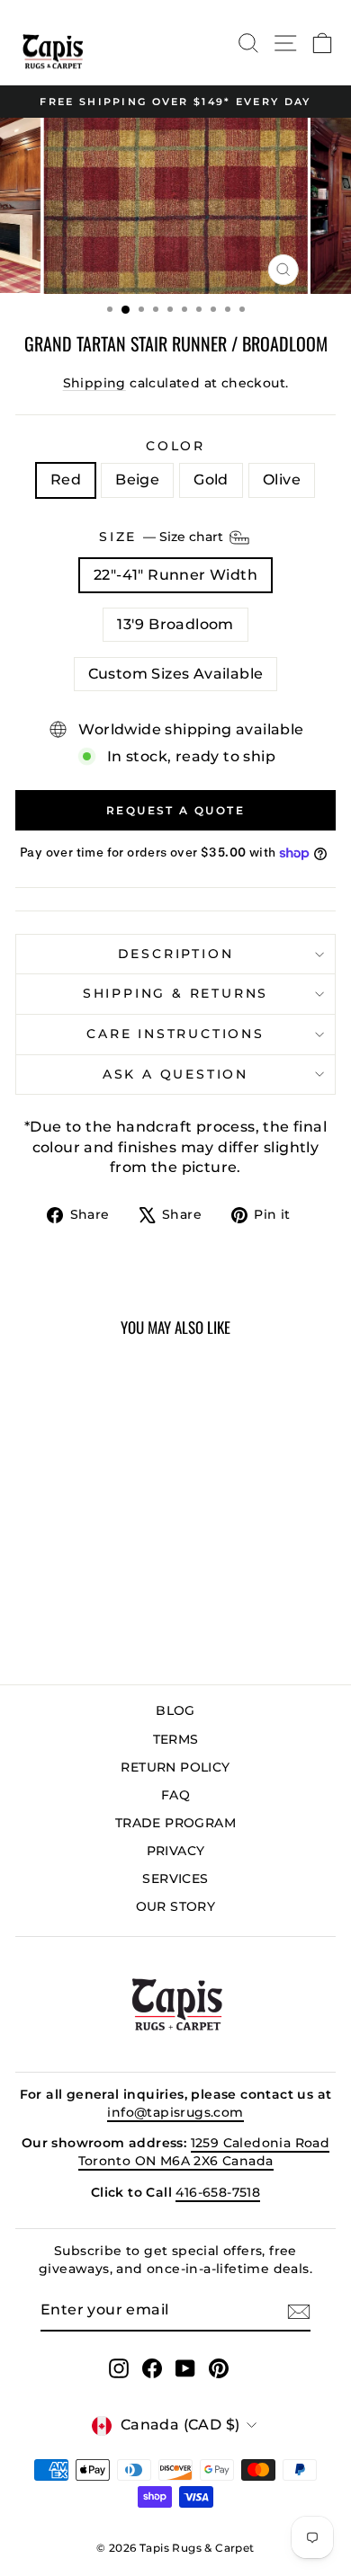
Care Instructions (175, 1034)
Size (163, 537)
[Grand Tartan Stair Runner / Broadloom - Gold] (87, 1624)
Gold (211, 480)
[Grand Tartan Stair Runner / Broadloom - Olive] (108, 1624)
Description (176, 954)
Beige (137, 480)
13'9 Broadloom (175, 624)
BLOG (175, 1710)
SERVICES (175, 1879)
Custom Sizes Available (176, 674)
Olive (282, 480)
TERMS (176, 1739)
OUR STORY (176, 1906)
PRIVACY (176, 1851)
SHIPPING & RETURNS (175, 993)
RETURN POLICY (175, 1767)
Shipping (94, 383)
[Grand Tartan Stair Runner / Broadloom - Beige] (66, 1624)
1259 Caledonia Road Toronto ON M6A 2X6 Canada (204, 2152)
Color (175, 446)
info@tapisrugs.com (175, 2112)
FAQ (175, 1795)
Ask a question (175, 1074)
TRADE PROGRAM (175, 1823)
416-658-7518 (218, 2192)
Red (66, 480)
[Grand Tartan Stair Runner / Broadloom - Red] (45, 1624)
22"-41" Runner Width (175, 575)
